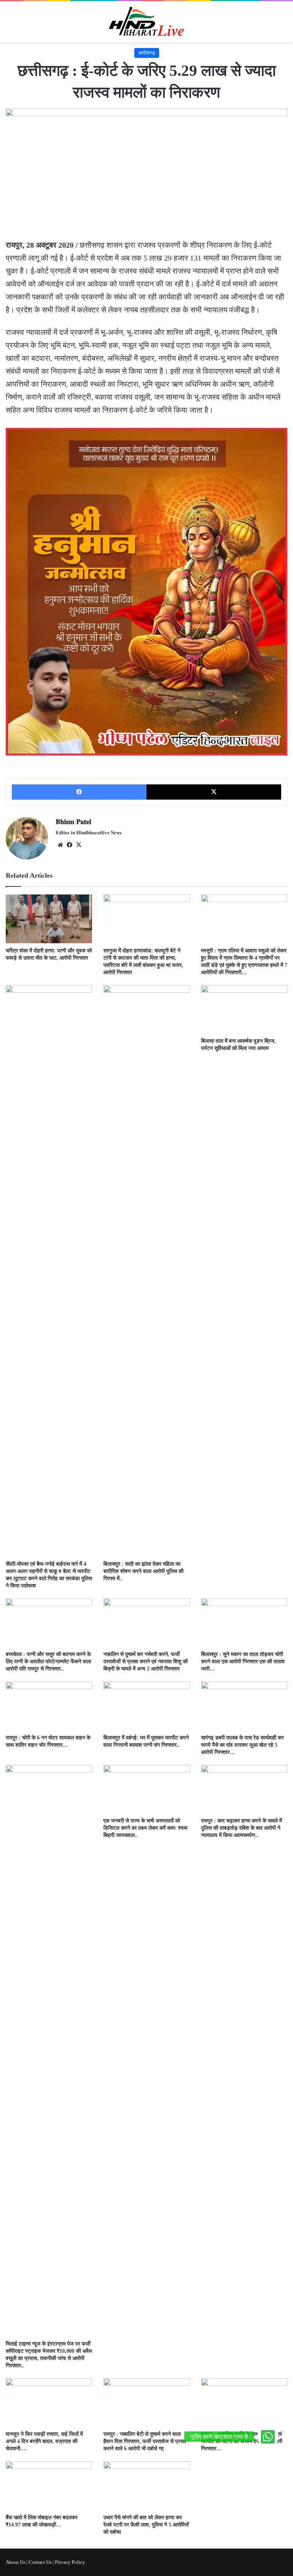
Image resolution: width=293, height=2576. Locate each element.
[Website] (60, 845)
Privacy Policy (70, 2562)
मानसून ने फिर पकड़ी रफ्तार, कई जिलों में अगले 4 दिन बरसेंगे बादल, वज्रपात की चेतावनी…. (44, 2441)
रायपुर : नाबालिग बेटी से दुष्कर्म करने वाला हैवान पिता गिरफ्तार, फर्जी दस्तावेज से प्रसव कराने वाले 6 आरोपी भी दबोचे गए (145, 2441)
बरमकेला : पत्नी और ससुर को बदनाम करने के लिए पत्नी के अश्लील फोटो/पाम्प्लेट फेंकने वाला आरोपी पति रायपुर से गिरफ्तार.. (48, 1662)
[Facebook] (79, 792)
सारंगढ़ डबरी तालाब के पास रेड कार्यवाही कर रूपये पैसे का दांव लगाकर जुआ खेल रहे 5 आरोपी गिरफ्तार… (242, 1745)
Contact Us (40, 2562)
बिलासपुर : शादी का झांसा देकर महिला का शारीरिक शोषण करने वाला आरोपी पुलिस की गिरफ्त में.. (143, 1571)
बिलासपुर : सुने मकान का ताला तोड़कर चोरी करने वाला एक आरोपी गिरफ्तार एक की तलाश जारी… (243, 1662)
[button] (268, 2437)
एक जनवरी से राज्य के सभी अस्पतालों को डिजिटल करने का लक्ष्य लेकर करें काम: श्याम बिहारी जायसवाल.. (145, 1828)
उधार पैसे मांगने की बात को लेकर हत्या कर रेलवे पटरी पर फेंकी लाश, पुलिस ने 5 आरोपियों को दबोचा (146, 2525)
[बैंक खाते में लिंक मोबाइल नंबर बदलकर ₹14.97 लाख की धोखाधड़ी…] (49, 2486)
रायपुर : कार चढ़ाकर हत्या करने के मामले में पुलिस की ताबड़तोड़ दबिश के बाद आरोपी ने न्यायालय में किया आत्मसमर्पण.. (241, 1828)
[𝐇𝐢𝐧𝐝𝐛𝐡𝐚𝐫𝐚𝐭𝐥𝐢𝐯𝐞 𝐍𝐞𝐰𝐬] (146, 22)
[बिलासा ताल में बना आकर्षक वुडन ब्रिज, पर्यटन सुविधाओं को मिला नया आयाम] (244, 1009)
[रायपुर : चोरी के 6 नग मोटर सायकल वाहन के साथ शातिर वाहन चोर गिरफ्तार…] (49, 1706)
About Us (15, 2562)
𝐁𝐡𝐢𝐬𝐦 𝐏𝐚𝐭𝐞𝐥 (73, 822)
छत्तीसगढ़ (147, 53)
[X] (214, 792)
